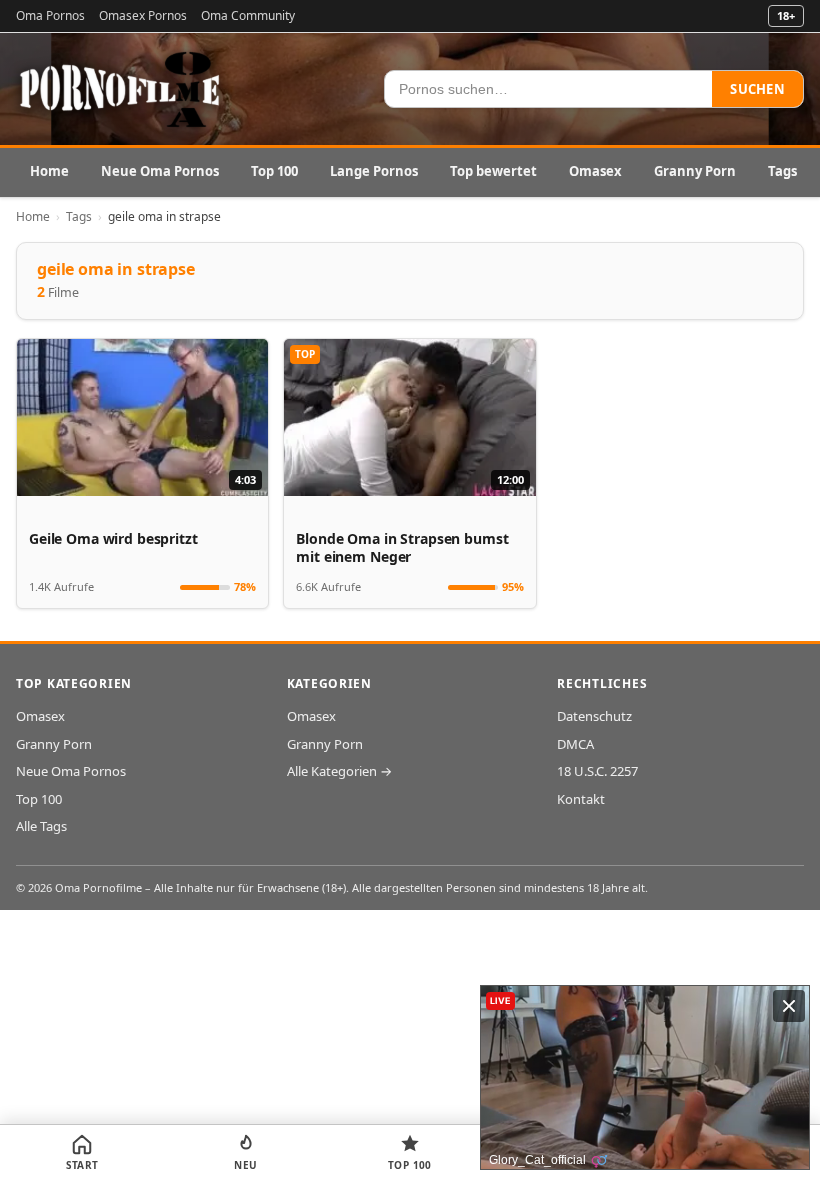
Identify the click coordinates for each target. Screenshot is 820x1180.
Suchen (757, 89)
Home (49, 171)
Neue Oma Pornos (160, 171)
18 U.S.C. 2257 (597, 771)
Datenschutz (594, 716)
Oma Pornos (50, 15)
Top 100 (274, 171)
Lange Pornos (374, 171)
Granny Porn (695, 171)
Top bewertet (493, 171)
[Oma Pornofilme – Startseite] (121, 89)
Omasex (595, 171)
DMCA (575, 744)
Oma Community (248, 15)
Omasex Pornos (143, 15)
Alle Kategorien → (339, 771)
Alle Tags (41, 826)
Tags (782, 171)
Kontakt (581, 799)
